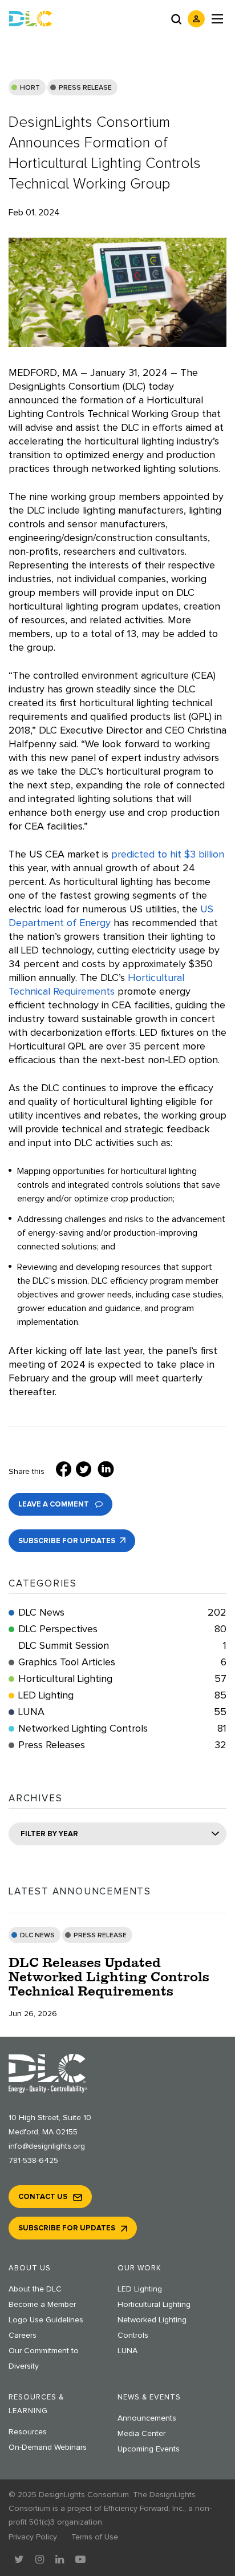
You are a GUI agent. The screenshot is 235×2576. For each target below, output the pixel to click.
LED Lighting (122, 1696)
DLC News (122, 1613)
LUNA (122, 1712)
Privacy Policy (33, 2537)
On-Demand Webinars (48, 2447)
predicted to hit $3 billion (168, 855)
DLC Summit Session (122, 1646)
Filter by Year (49, 1834)
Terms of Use (95, 2537)
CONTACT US (43, 2197)
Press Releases (122, 1745)
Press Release (85, 88)
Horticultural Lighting (122, 1679)
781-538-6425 (33, 2161)
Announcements (147, 2418)
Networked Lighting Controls (122, 1729)
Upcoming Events (149, 2449)
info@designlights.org (47, 2146)
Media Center (141, 2434)
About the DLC (35, 2289)
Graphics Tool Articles (122, 1662)
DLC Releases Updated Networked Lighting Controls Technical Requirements (109, 1976)
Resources (28, 2432)
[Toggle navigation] (217, 19)
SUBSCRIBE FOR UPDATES (68, 1541)
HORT (30, 88)
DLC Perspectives (122, 1629)
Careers (23, 2335)
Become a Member (42, 2305)
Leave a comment (54, 1505)
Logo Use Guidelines (46, 2320)
